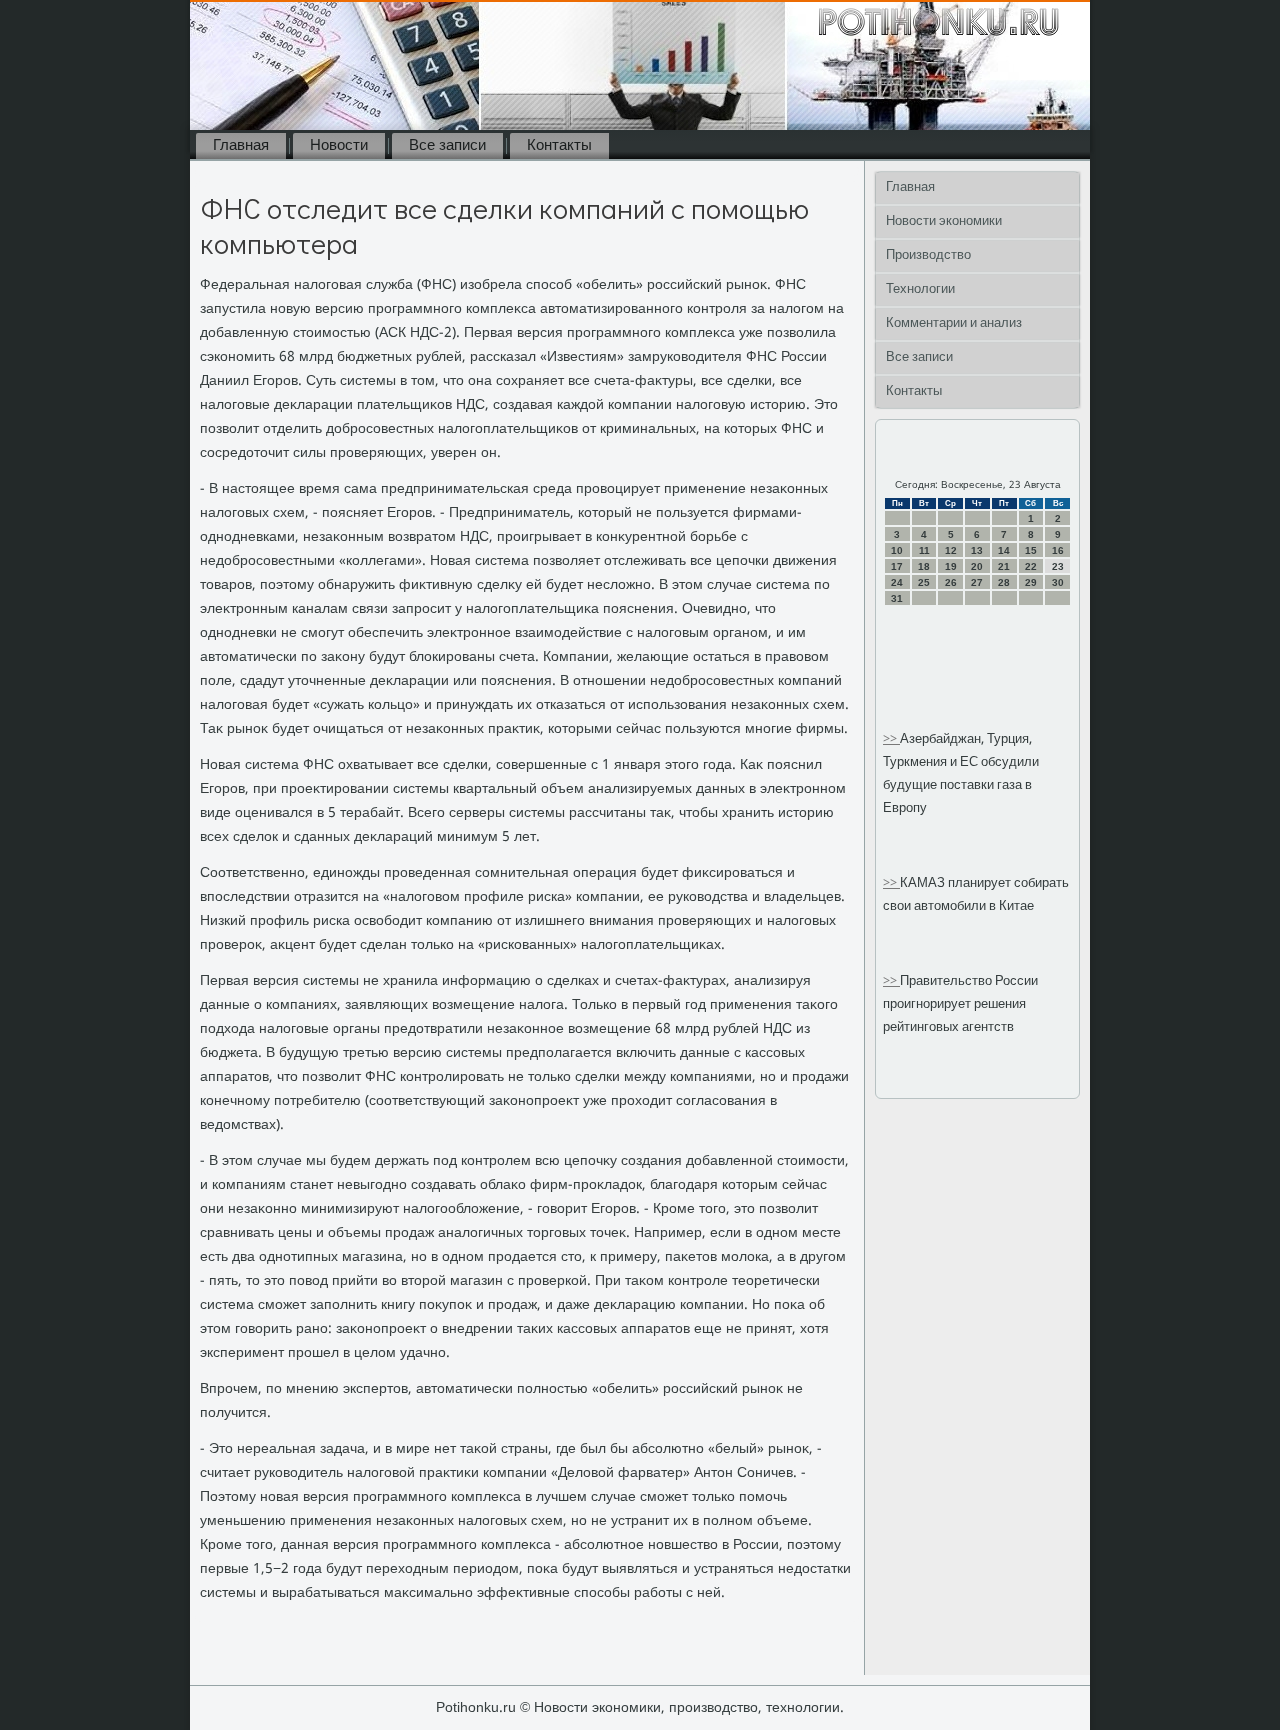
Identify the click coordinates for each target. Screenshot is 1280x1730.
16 (1058, 550)
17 (897, 566)
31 (897, 598)
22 (1031, 566)
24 (897, 582)
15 (1031, 550)
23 (1058, 566)
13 (977, 550)
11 (924, 550)
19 (951, 566)
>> (891, 739)
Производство (928, 255)
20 (977, 566)
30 (1058, 582)
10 (897, 550)
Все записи (447, 146)
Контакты (559, 146)
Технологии (920, 289)
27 (977, 582)
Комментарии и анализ (954, 323)
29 (1031, 582)
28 (1004, 582)
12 (951, 550)
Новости (339, 146)
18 (924, 566)
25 (924, 582)
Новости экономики (944, 221)
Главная (241, 146)
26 (951, 582)
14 (1004, 550)
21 (1004, 566)
